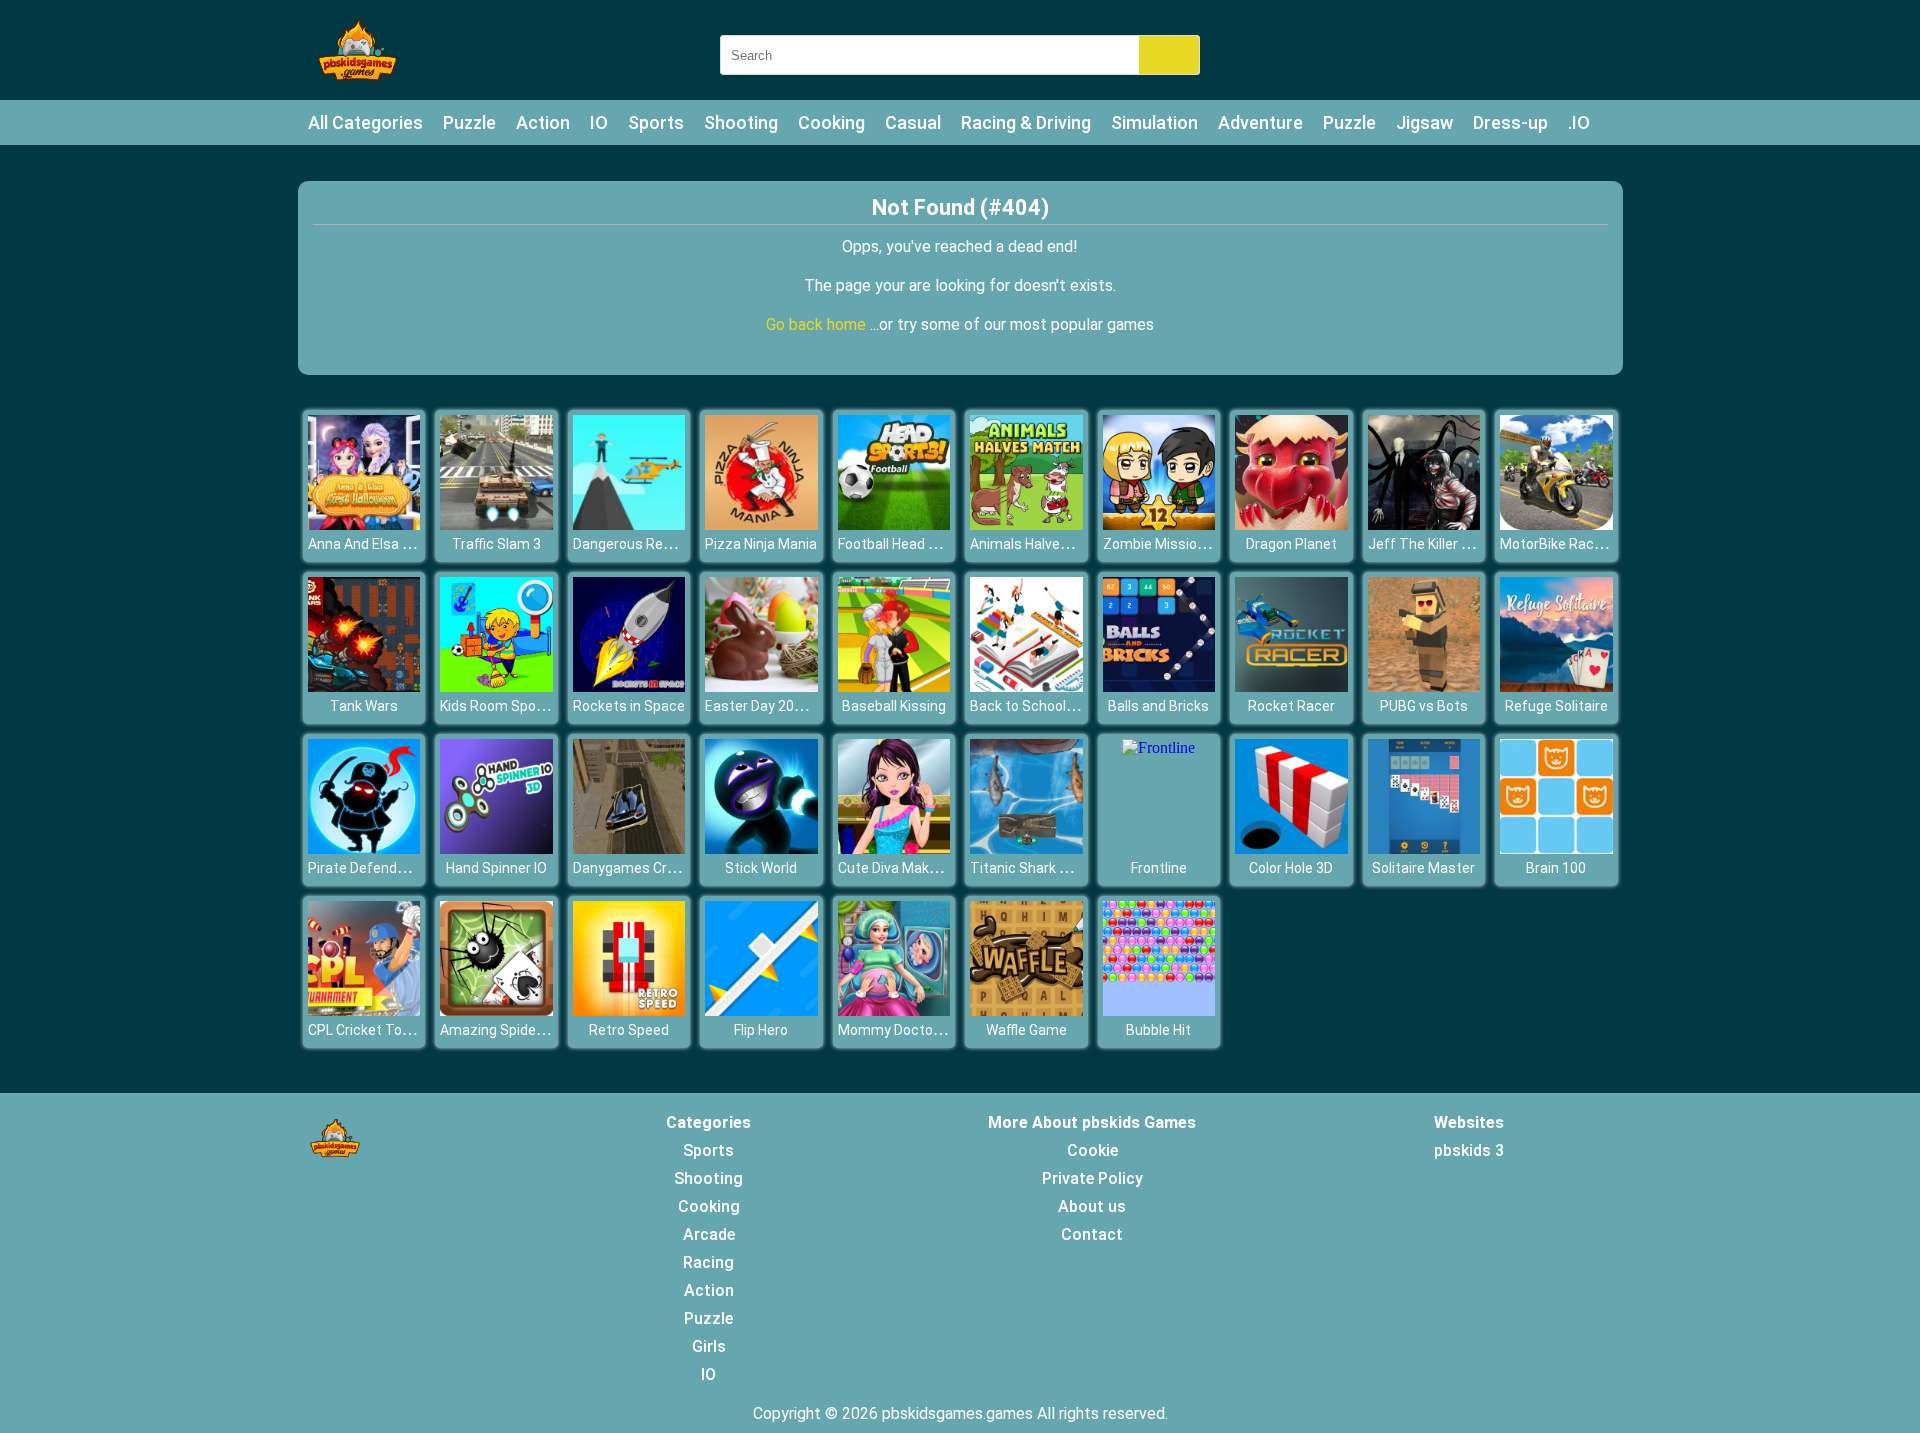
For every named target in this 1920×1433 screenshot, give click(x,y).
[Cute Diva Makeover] (894, 848)
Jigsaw (1424, 122)
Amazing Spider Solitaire (518, 1030)
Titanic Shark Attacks (1040, 868)
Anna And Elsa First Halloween (404, 544)
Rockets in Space (629, 706)
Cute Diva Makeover (901, 868)
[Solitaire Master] (1424, 848)
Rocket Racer (1291, 706)
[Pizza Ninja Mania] (761, 524)
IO (599, 122)
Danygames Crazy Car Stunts (668, 868)
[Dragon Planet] (1291, 524)
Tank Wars (364, 706)
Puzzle (469, 122)
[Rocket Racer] (1291, 686)
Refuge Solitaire (1556, 706)
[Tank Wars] (364, 686)
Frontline (1159, 868)
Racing (708, 1262)
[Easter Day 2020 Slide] (761, 686)
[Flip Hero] (761, 1010)
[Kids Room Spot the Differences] (496, 686)
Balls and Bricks (1158, 706)
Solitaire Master (1423, 868)
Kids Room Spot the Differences (543, 706)
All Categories (365, 122)
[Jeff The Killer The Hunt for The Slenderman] (1424, 524)
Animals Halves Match (1041, 544)
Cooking (831, 122)
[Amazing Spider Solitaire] (496, 1010)
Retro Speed (629, 1030)
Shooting (741, 122)
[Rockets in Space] (629, 686)
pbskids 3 (1469, 1150)
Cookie (1092, 1150)
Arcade (709, 1234)
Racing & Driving (1026, 122)
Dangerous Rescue (634, 544)
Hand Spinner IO (496, 868)
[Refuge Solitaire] (1556, 686)
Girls (709, 1346)
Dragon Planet (1291, 544)
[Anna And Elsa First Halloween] (364, 524)
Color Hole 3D (1291, 868)
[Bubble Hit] (1159, 1010)
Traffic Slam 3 (496, 544)
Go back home (818, 324)
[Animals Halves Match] (1026, 524)
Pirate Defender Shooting (389, 868)
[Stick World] (761, 848)
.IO (1579, 122)
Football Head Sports (905, 544)
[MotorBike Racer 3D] (1556, 524)
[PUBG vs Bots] (1424, 686)
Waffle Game (1026, 1030)
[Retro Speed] (629, 1010)
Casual (913, 122)
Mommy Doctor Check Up (919, 1030)
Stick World (761, 868)
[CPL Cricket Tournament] (364, 1010)
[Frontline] (1158, 747)
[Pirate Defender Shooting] (364, 848)
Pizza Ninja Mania (761, 544)
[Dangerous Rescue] (629, 524)
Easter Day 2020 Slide (774, 706)
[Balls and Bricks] (1159, 686)
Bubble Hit (1158, 1030)
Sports (656, 122)
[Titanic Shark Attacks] (1026, 848)
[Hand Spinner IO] (496, 848)
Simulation (1154, 122)
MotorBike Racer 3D (1563, 544)
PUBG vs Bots (1424, 706)
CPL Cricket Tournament (387, 1030)
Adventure (1260, 122)
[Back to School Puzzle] (1026, 686)
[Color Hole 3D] (1291, 848)
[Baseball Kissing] (894, 686)
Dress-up (1510, 122)
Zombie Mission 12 (1163, 544)
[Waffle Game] (1026, 1010)
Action (543, 122)
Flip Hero (761, 1030)
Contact (1092, 1234)
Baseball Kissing (894, 706)
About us (1092, 1206)
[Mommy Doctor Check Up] (894, 1010)
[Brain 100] (1556, 848)
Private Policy (1092, 1178)
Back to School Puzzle (1041, 706)
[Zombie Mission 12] (1159, 524)
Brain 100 (1556, 868)
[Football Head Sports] (894, 524)
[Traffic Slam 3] (496, 524)
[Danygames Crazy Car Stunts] (629, 848)
